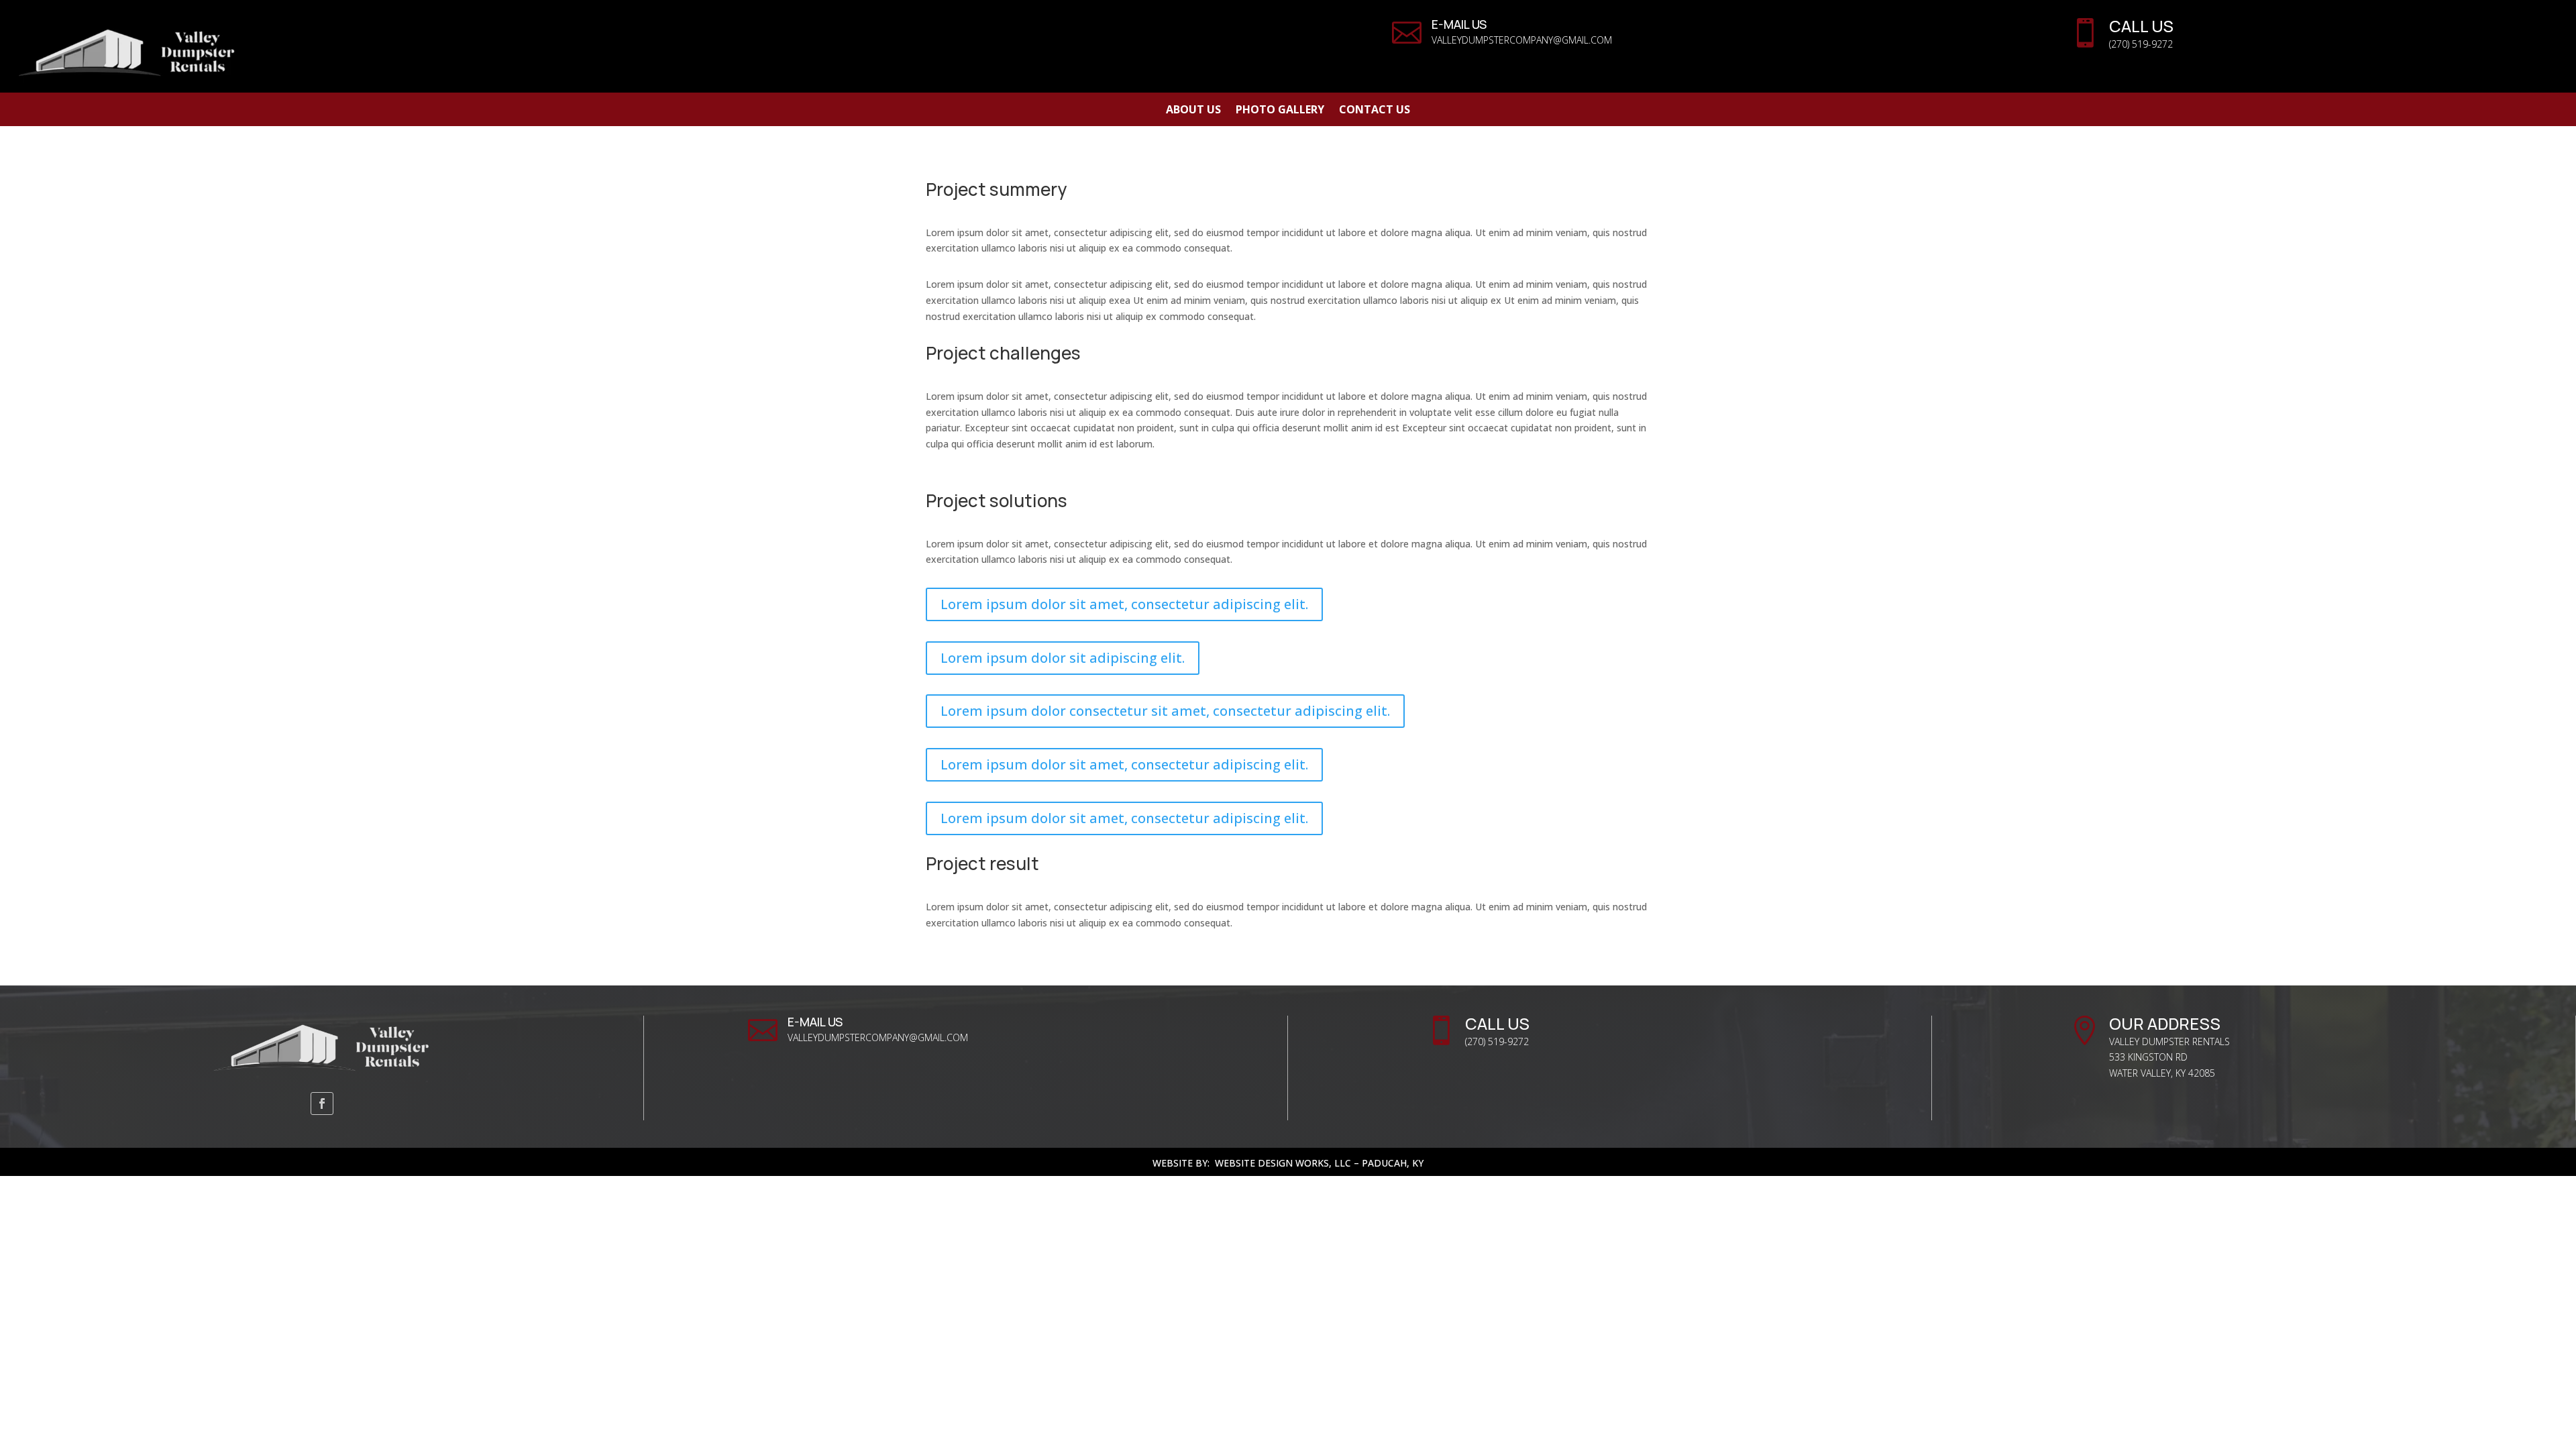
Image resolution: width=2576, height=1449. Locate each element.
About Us (1193, 111)
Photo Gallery (1280, 111)
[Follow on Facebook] (322, 1104)
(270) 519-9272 (2141, 44)
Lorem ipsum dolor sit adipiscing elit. (1063, 658)
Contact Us (1375, 111)
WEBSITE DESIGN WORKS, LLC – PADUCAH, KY (1319, 1163)
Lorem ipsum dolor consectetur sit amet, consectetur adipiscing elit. (1165, 711)
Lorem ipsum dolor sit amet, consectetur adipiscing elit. (1124, 604)
